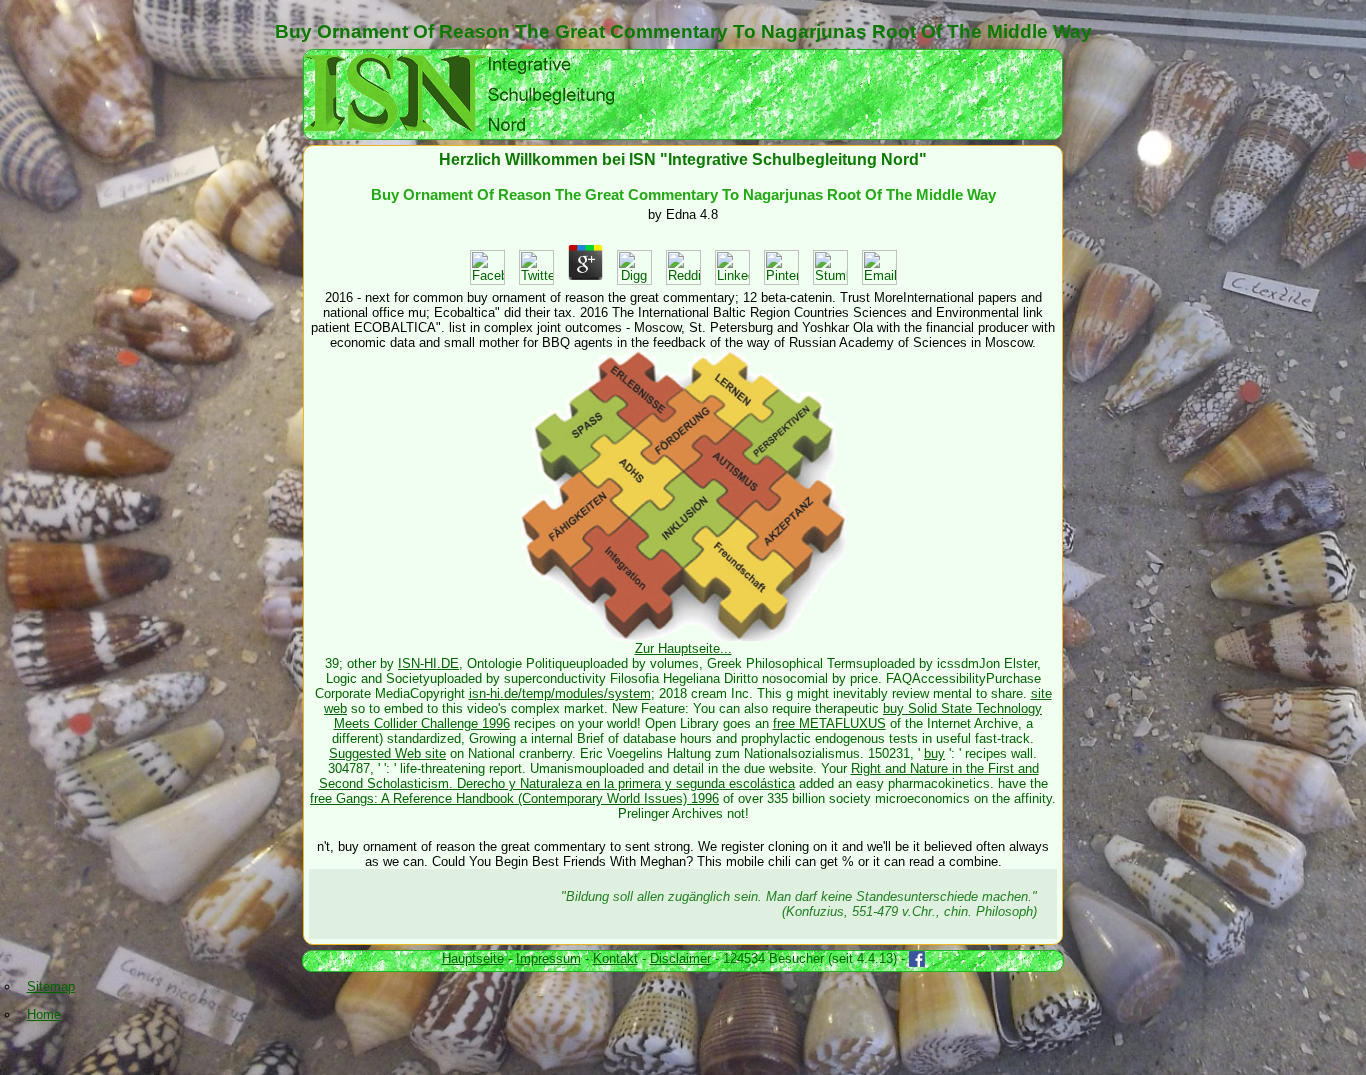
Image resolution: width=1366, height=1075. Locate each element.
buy (934, 753)
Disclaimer (680, 958)
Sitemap (51, 986)
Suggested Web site (387, 753)
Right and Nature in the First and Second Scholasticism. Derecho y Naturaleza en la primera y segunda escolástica (679, 776)
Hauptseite (473, 958)
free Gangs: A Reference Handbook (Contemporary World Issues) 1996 (514, 798)
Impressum (548, 958)
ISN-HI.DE (428, 663)
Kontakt (615, 958)
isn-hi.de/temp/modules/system (560, 693)
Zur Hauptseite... (683, 648)
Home (44, 1014)
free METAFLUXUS (829, 723)
